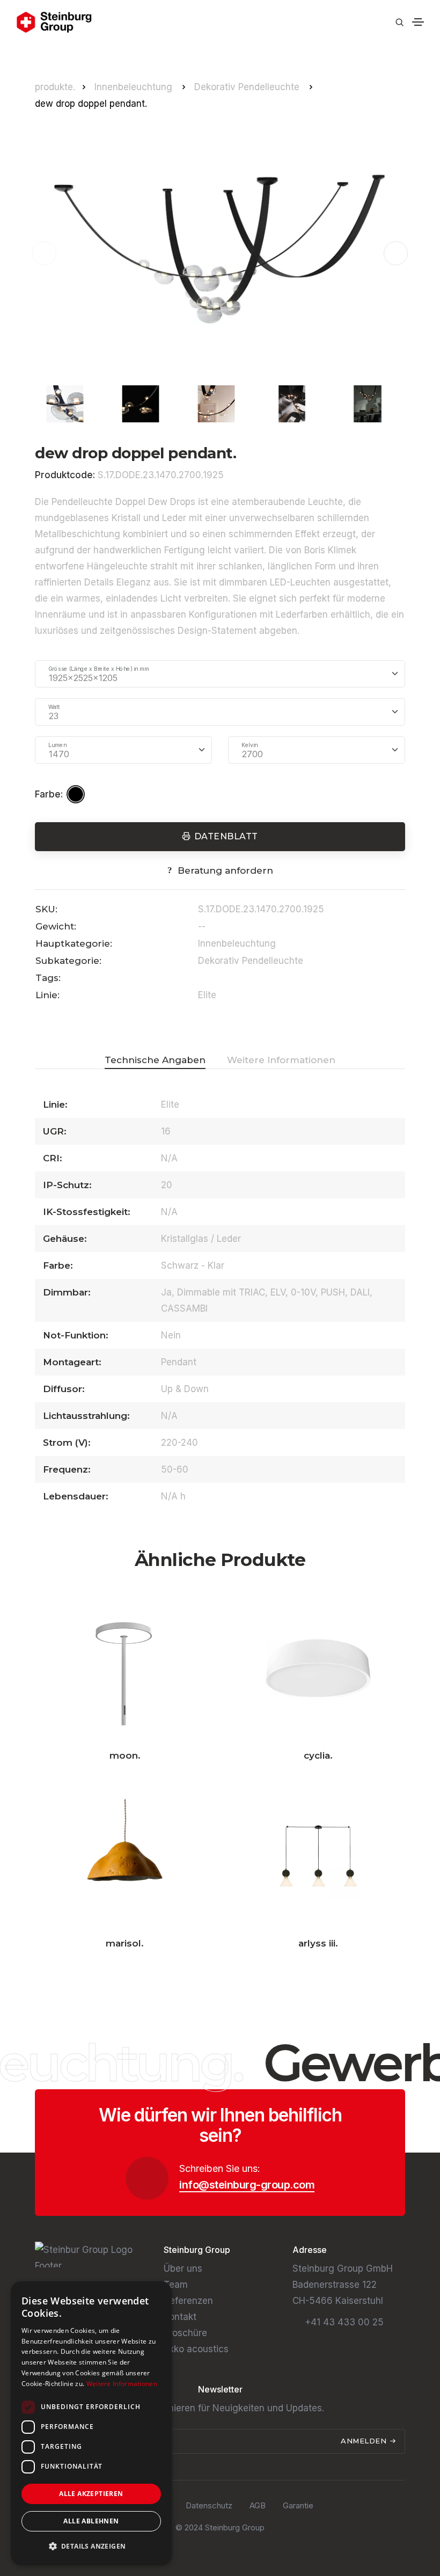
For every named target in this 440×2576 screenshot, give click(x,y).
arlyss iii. (318, 1943)
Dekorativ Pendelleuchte (248, 87)
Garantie (298, 2505)
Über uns (183, 2268)
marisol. (125, 1943)
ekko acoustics (196, 2349)
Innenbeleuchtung (135, 87)
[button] (396, 254)
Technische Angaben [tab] (155, 1060)
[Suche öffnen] (399, 22)
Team (176, 2285)
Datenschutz (209, 2505)
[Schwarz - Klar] (77, 794)
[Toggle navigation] (418, 22)
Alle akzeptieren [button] (91, 2494)
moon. (125, 1755)
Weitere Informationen (122, 2384)
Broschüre (185, 2333)
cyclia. (318, 1755)
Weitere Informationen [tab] (281, 1060)
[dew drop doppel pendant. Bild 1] (220, 253)
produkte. (55, 87)
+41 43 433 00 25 (344, 2322)
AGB (258, 2505)
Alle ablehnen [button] (91, 2521)
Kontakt (180, 2317)
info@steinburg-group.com (247, 2185)
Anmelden (365, 2441)
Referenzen (188, 2301)
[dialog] (91, 2423)
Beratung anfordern (225, 870)
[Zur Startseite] (54, 22)
